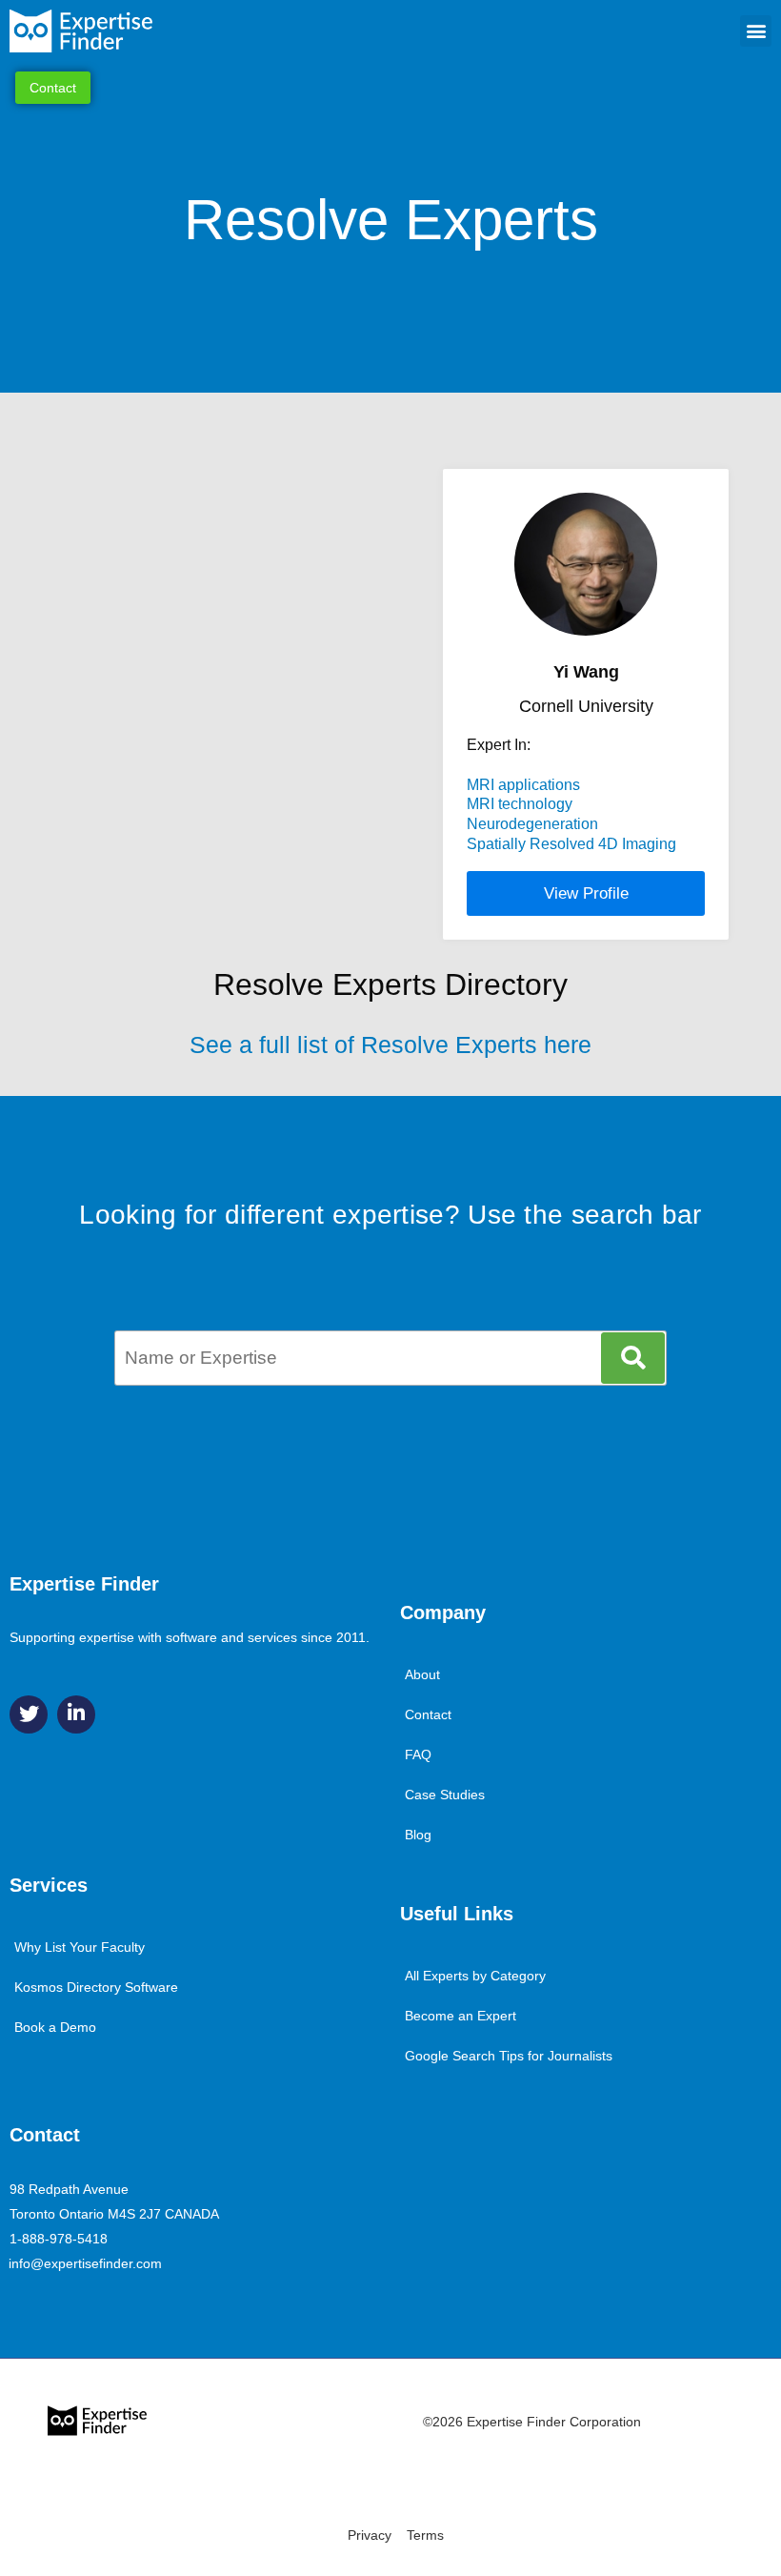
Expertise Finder (84, 1584)
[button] (756, 31)
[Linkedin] (76, 1714)
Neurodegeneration (532, 824)
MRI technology (520, 804)
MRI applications (523, 785)
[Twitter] (29, 1714)
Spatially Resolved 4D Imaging (571, 844)
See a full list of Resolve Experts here (390, 1045)
